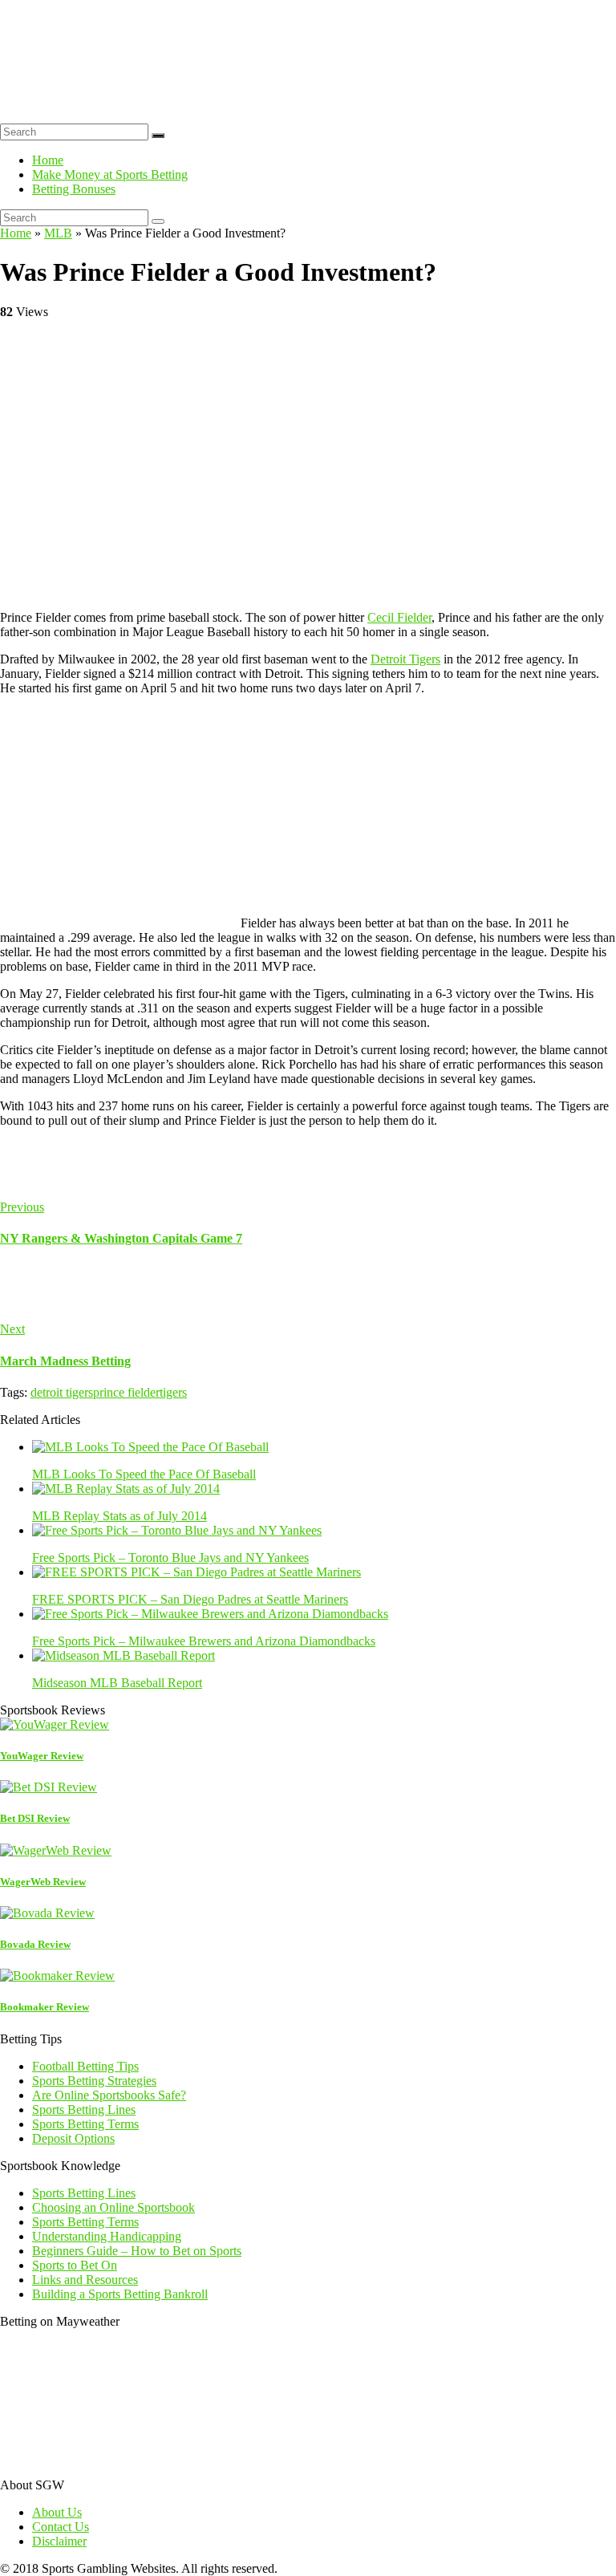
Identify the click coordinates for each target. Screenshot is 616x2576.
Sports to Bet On (75, 2265)
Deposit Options (73, 2138)
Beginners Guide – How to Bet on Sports (137, 2251)
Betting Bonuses (74, 189)
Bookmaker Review (45, 2007)
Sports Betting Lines (84, 2109)
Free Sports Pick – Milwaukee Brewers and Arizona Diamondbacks (204, 1641)
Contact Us (61, 2527)
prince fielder (126, 1392)
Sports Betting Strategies (94, 2081)
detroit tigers (62, 1392)
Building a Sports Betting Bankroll (120, 2294)
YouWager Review (42, 1756)
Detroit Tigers (405, 659)
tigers (173, 1392)
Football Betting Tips (85, 2066)
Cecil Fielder (399, 617)
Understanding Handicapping (107, 2236)
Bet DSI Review (35, 1818)
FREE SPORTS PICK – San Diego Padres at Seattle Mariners (190, 1599)
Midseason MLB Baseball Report (117, 1683)
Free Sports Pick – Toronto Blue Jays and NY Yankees (170, 1558)
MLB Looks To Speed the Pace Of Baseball (144, 1474)
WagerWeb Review (43, 1882)
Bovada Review (35, 1944)
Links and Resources (85, 2280)
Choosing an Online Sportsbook (113, 2207)
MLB (58, 233)
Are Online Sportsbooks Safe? (109, 2095)
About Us (57, 2512)
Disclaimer (59, 2541)
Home (48, 160)
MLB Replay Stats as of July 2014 (120, 1516)
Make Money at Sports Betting (110, 174)
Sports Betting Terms (85, 2124)
